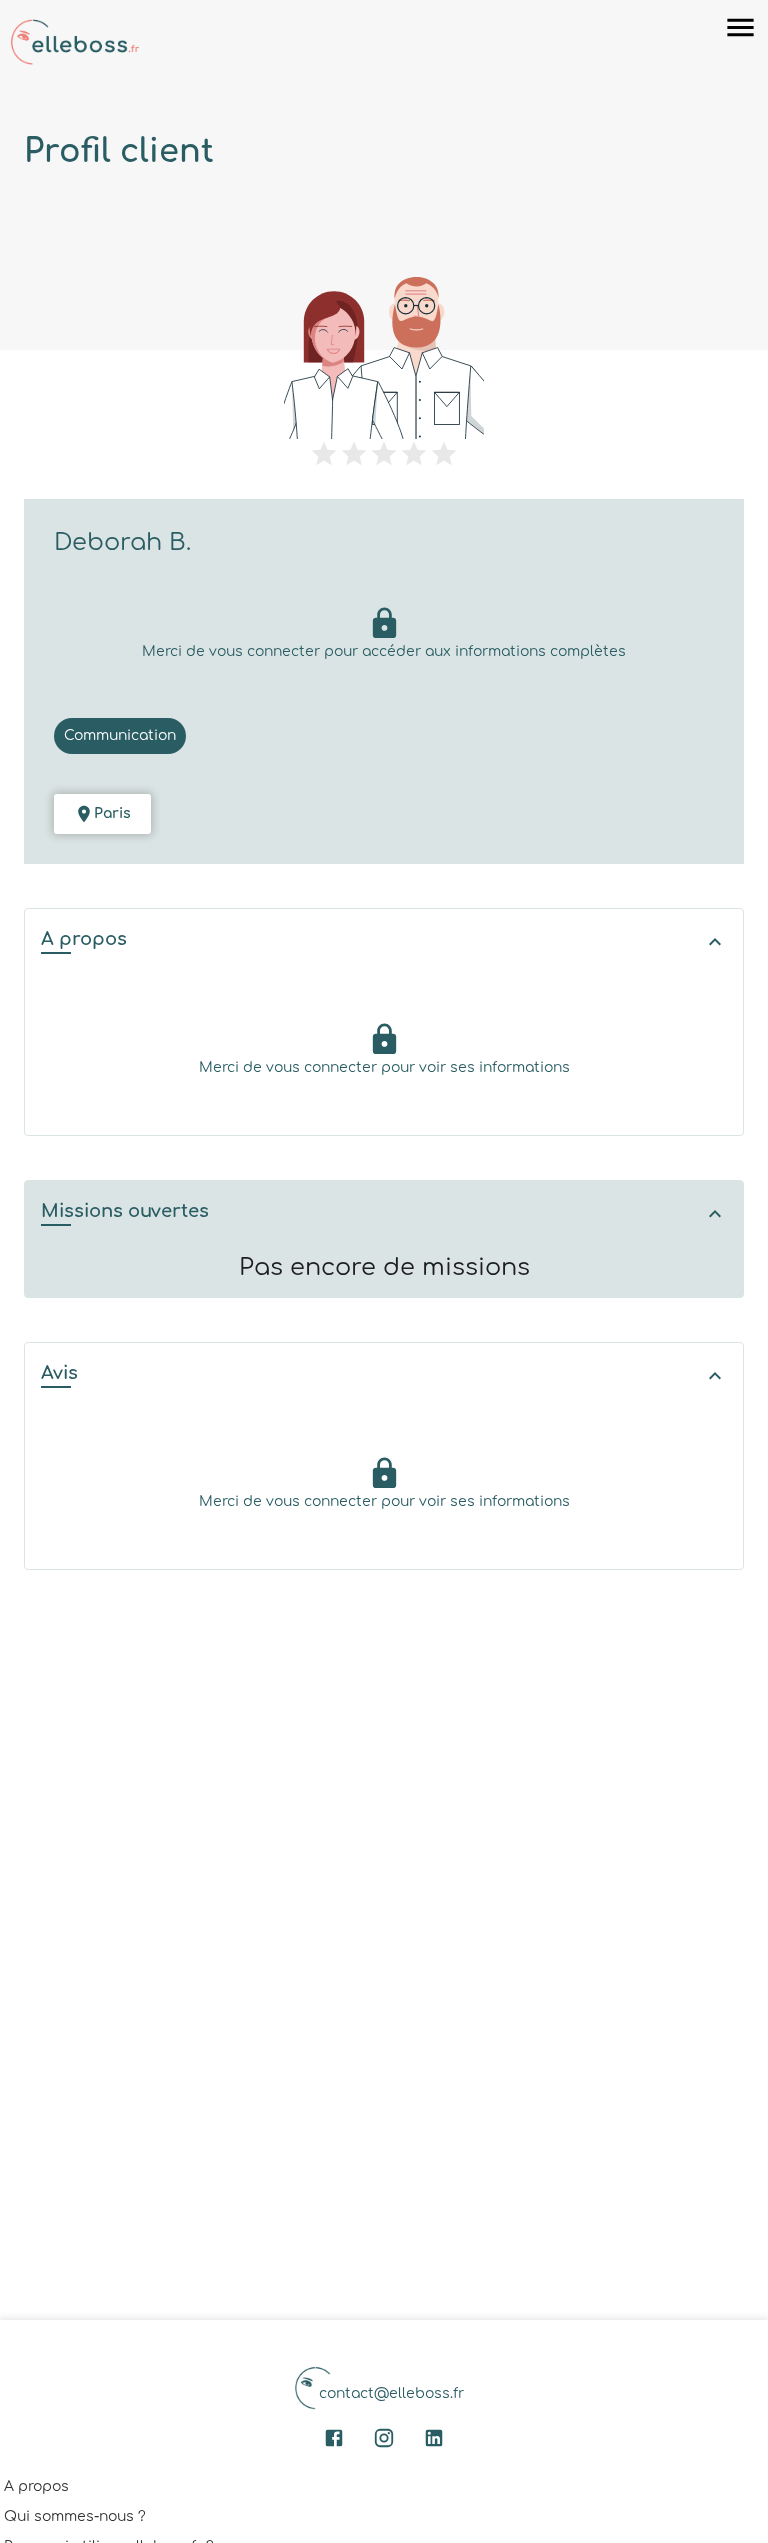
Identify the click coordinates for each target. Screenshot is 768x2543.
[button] (384, 941)
